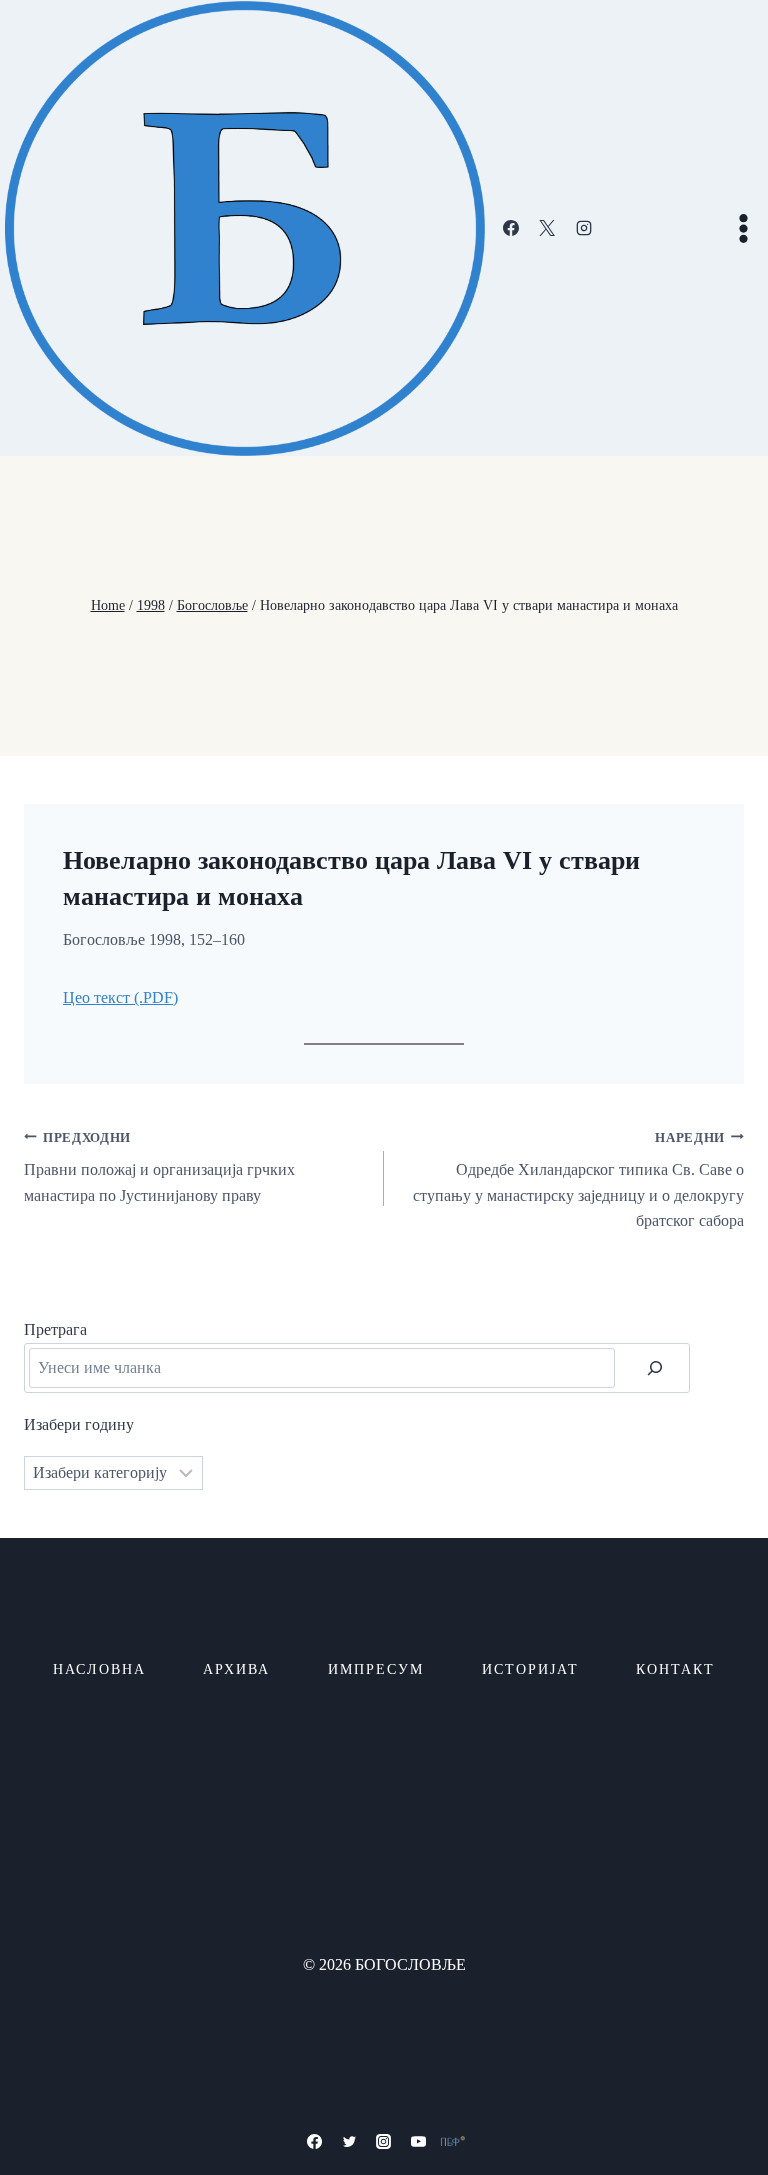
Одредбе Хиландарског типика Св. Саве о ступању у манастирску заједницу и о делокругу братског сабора (578, 1180)
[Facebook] (511, 228)
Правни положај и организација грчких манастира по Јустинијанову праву (159, 1167)
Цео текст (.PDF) (120, 997)
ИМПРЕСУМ (376, 1669)
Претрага (55, 1329)
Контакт (675, 1669)
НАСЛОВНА (99, 1669)
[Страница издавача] (453, 2141)
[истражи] (655, 1368)
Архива (236, 1669)
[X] (547, 228)
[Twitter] (349, 2141)
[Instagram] (584, 228)
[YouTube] (419, 2141)
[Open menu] (743, 228)
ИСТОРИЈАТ (530, 1669)
